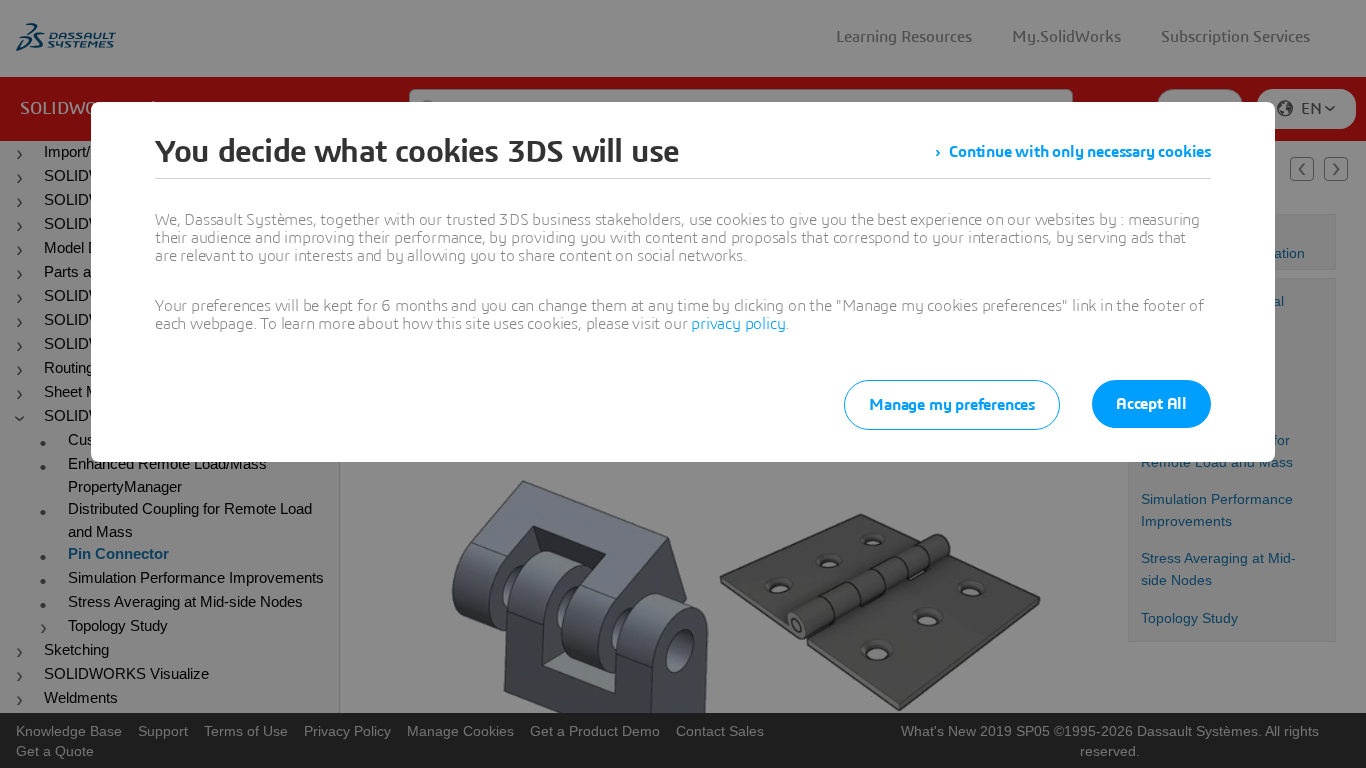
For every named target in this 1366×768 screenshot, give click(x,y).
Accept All (1151, 404)
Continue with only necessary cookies (1080, 152)
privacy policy (738, 324)
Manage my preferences (952, 405)
